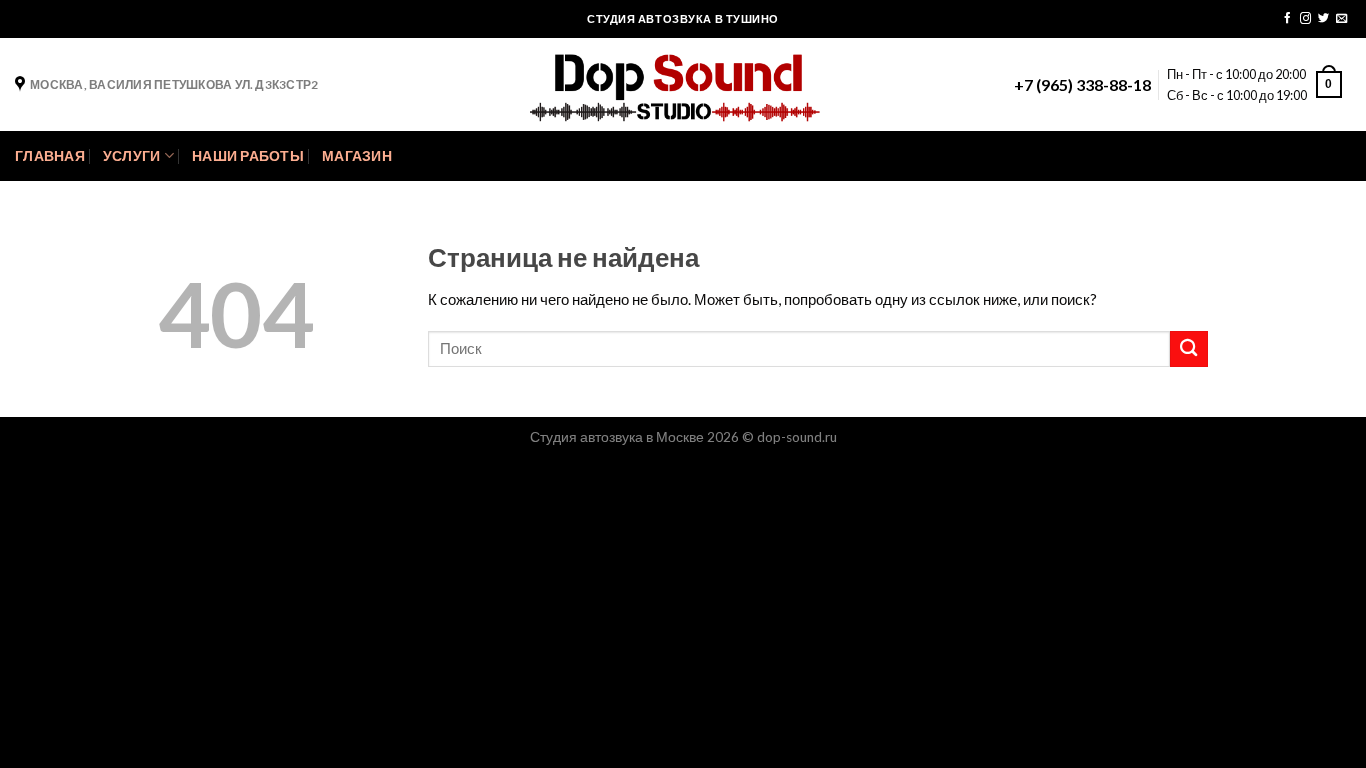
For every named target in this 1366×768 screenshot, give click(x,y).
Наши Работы (248, 156)
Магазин (357, 156)
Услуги (132, 156)
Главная (50, 156)
